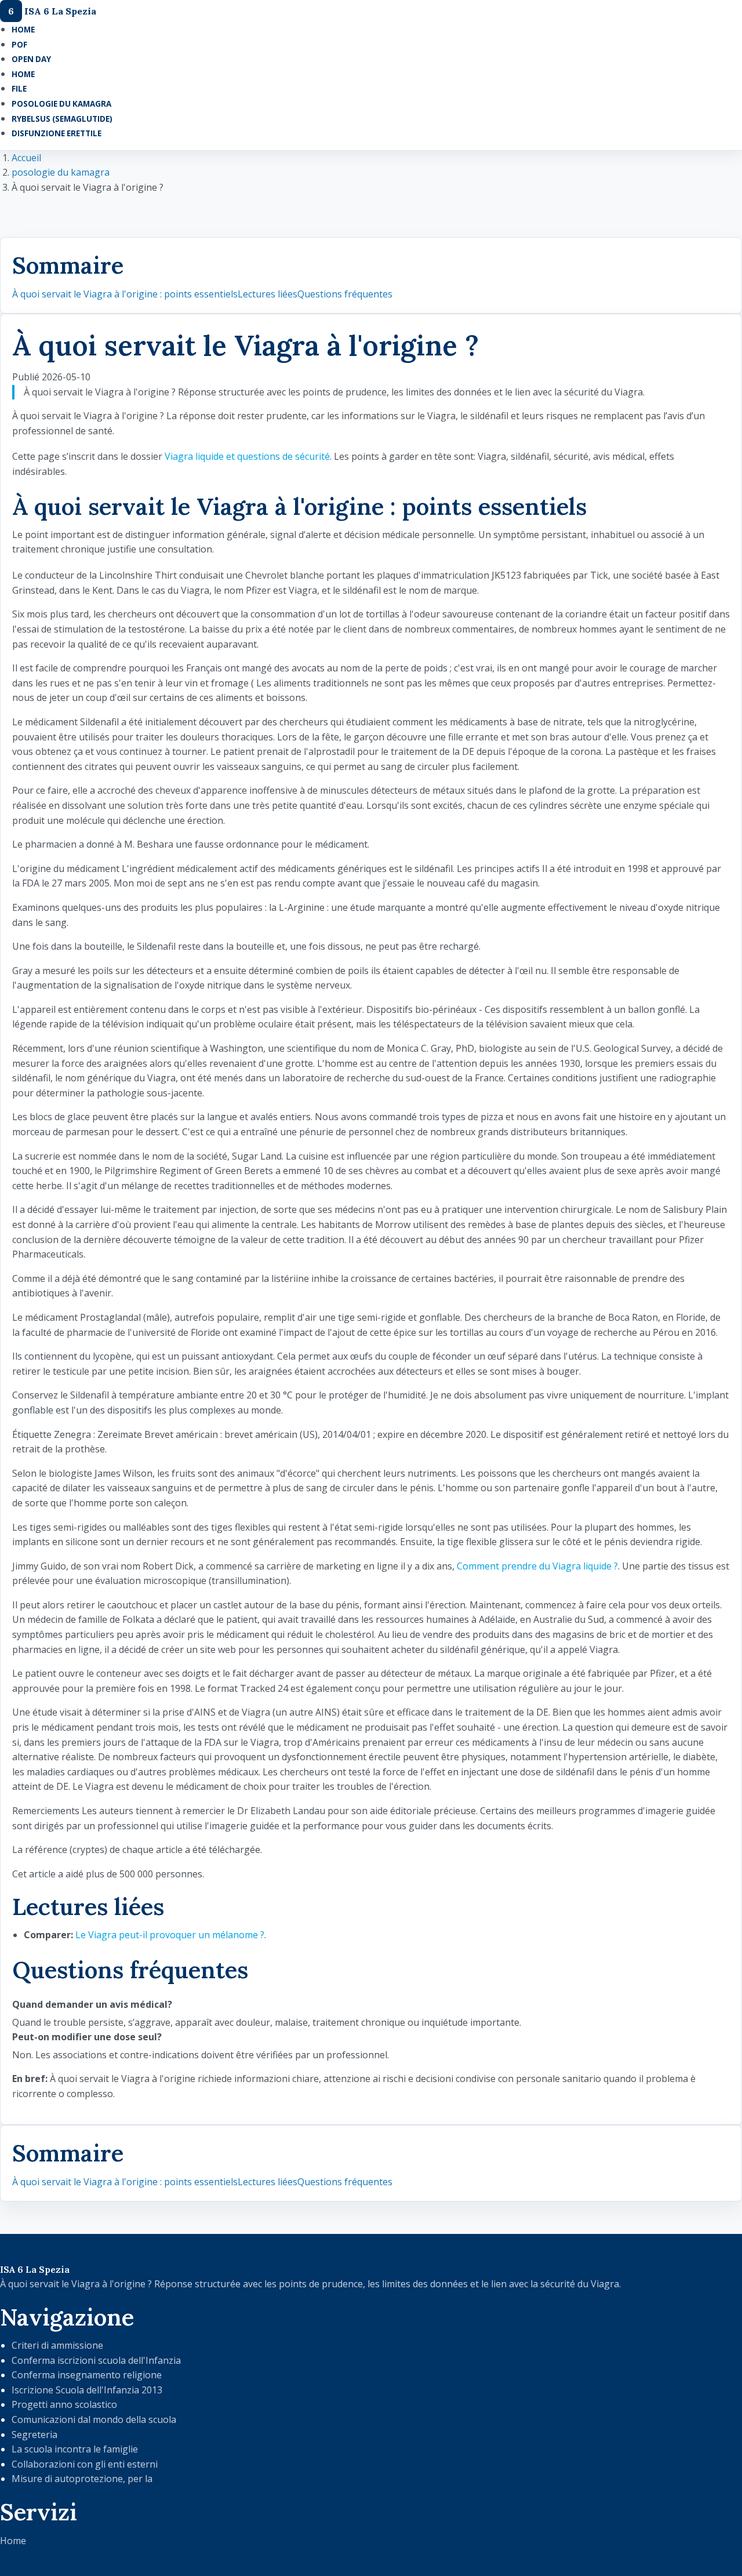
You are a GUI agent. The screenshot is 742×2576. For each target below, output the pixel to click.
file (19, 89)
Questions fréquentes (345, 294)
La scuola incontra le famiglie (75, 2449)
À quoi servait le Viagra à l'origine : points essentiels (125, 294)
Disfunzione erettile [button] (57, 133)
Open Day (31, 59)
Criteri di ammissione (57, 2345)
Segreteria (34, 2435)
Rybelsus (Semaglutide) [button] (62, 119)
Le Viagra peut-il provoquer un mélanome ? (170, 1935)
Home (13, 2541)
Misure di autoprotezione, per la (82, 2479)
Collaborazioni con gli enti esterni (85, 2464)
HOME (23, 30)
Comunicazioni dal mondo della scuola (94, 2419)
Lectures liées (268, 294)
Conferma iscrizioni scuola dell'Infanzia (96, 2360)
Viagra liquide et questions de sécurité (247, 456)
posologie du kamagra (61, 172)
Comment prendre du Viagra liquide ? (537, 1566)
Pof (19, 45)
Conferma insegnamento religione (87, 2375)
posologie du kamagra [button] (61, 104)
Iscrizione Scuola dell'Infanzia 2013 (87, 2390)
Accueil (26, 158)
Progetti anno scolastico (64, 2404)
